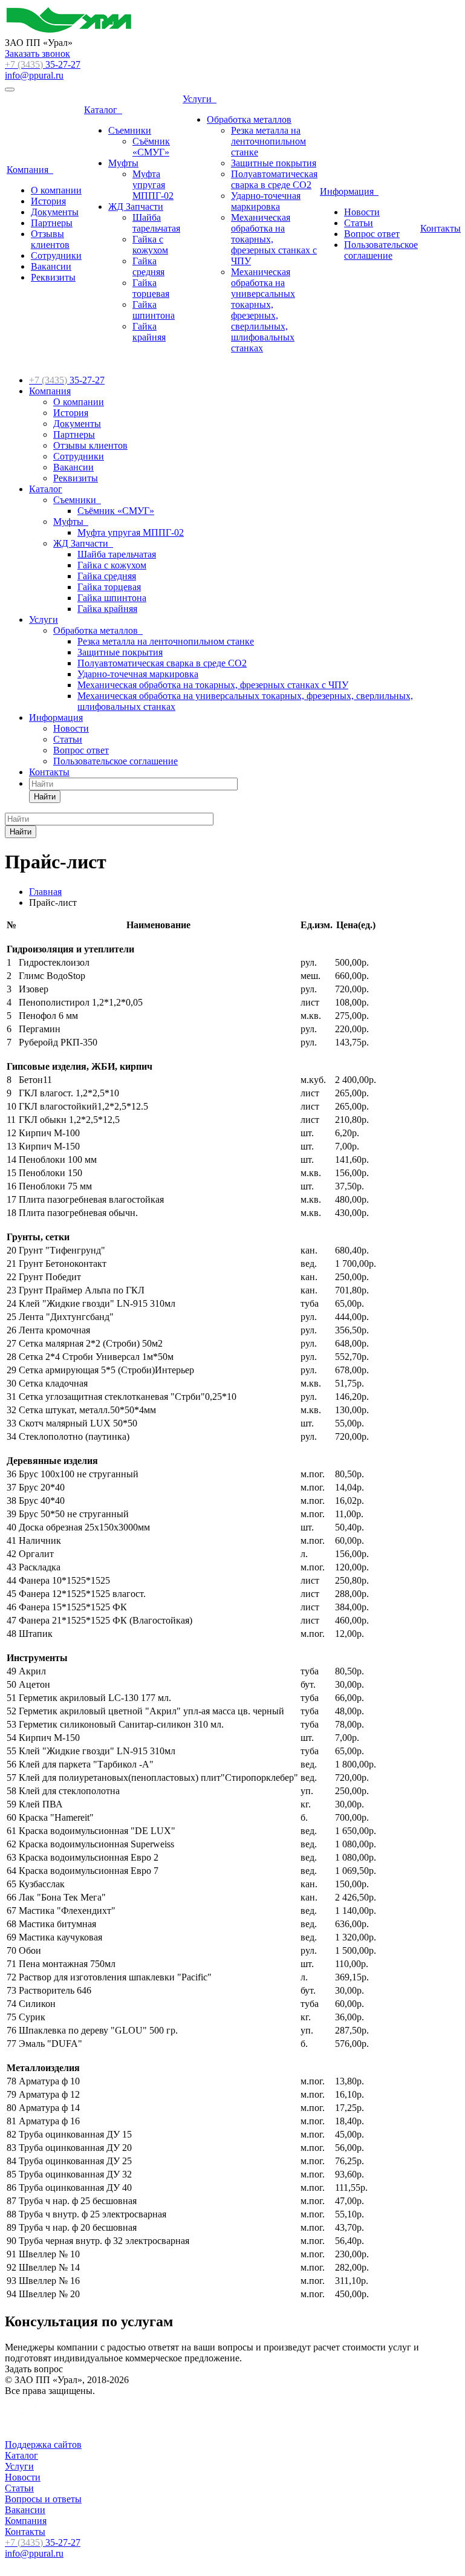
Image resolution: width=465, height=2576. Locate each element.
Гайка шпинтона (154, 310)
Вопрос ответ (372, 234)
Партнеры (52, 223)
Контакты (441, 228)
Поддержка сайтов (43, 2444)
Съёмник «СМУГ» (151, 147)
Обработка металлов (249, 119)
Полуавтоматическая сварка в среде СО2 (274, 179)
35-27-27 (43, 64)
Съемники (130, 130)
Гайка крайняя (149, 332)
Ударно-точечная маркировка (266, 201)
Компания (30, 170)
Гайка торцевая (151, 288)
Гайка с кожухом (150, 245)
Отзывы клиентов (50, 239)
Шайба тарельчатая (156, 223)
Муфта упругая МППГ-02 (153, 185)
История (48, 201)
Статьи (359, 223)
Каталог (103, 110)
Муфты (123, 163)
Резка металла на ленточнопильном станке (268, 141)
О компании (56, 190)
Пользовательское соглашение (381, 250)
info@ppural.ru (34, 75)
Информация (349, 191)
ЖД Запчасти (136, 207)
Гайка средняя (148, 266)
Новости (362, 212)
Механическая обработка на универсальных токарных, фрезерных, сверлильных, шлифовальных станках (263, 310)
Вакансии (51, 266)
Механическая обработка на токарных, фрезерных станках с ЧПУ (213, 685)
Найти (45, 797)
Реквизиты (53, 277)
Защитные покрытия (274, 163)
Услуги (200, 99)
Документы (55, 212)
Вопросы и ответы (43, 2499)
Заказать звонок (37, 54)
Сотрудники (56, 255)
